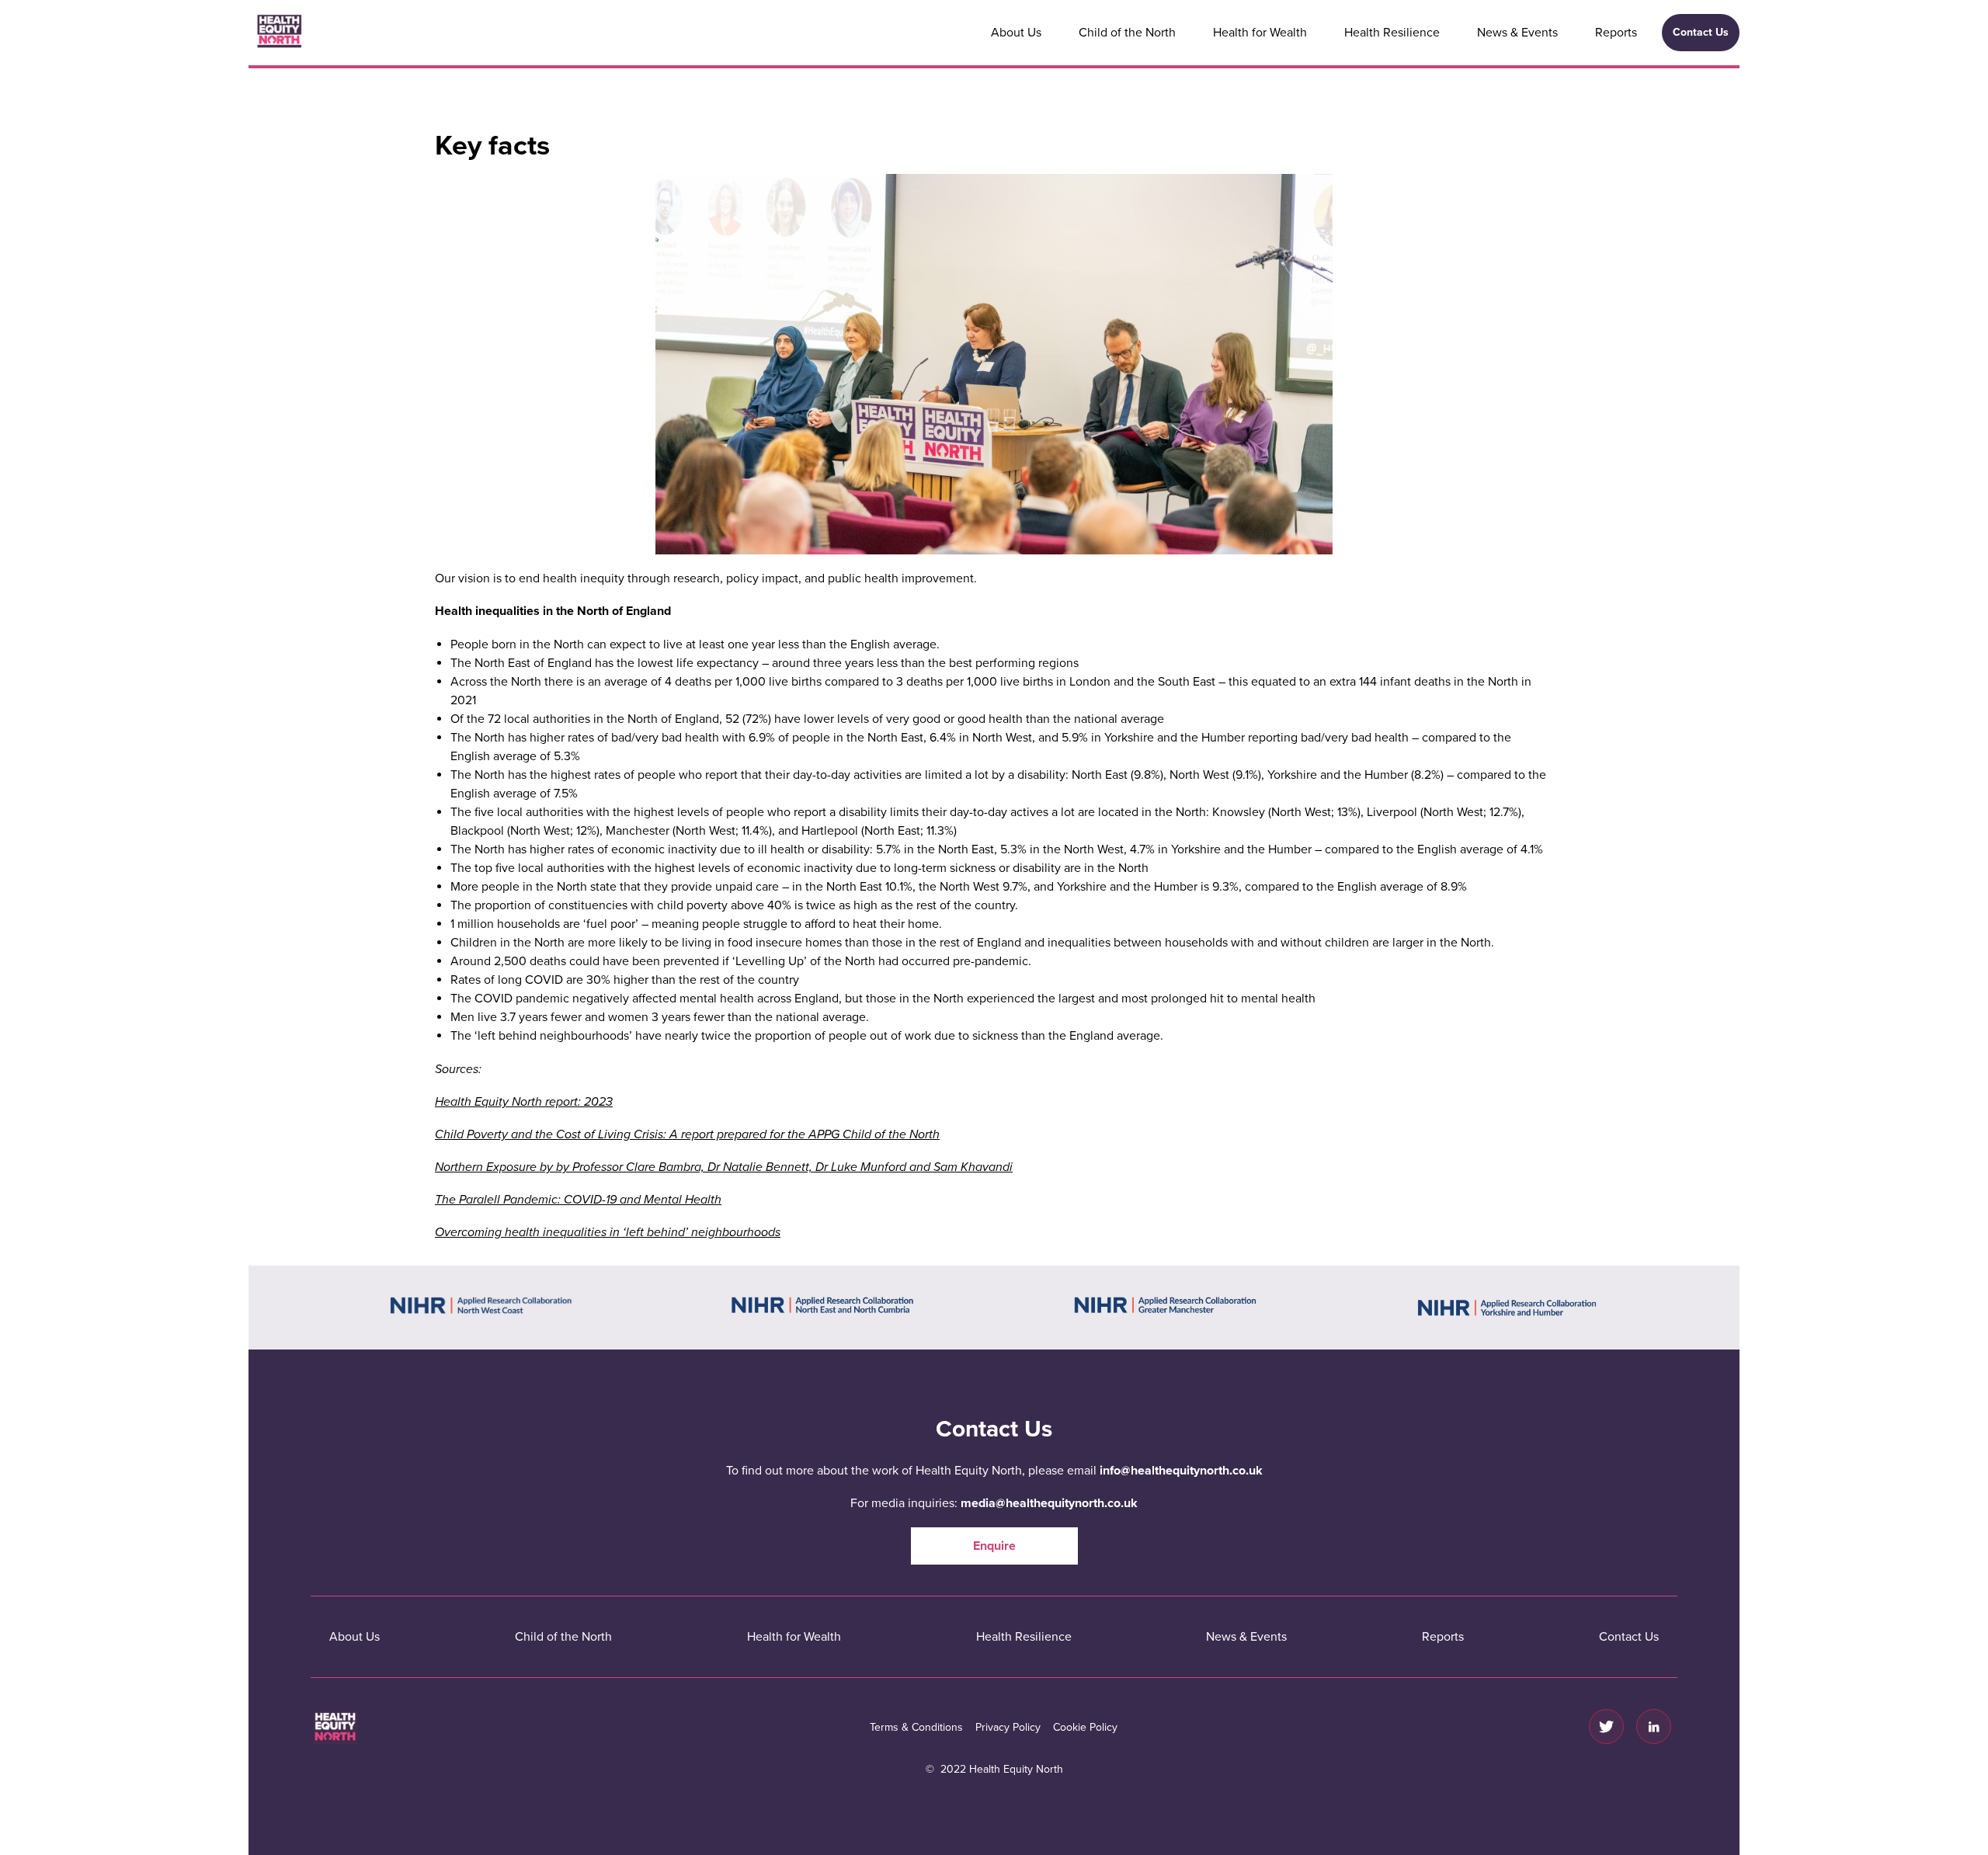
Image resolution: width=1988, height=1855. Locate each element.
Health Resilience (1392, 33)
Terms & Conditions (916, 1727)
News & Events (1517, 33)
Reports (1616, 33)
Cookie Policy (1085, 1727)
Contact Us (1701, 32)
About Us (1016, 33)
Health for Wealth (1260, 33)
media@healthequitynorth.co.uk (1049, 1503)
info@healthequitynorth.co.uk (1181, 1471)
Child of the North (1127, 33)
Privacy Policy (1008, 1727)
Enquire (994, 1546)
